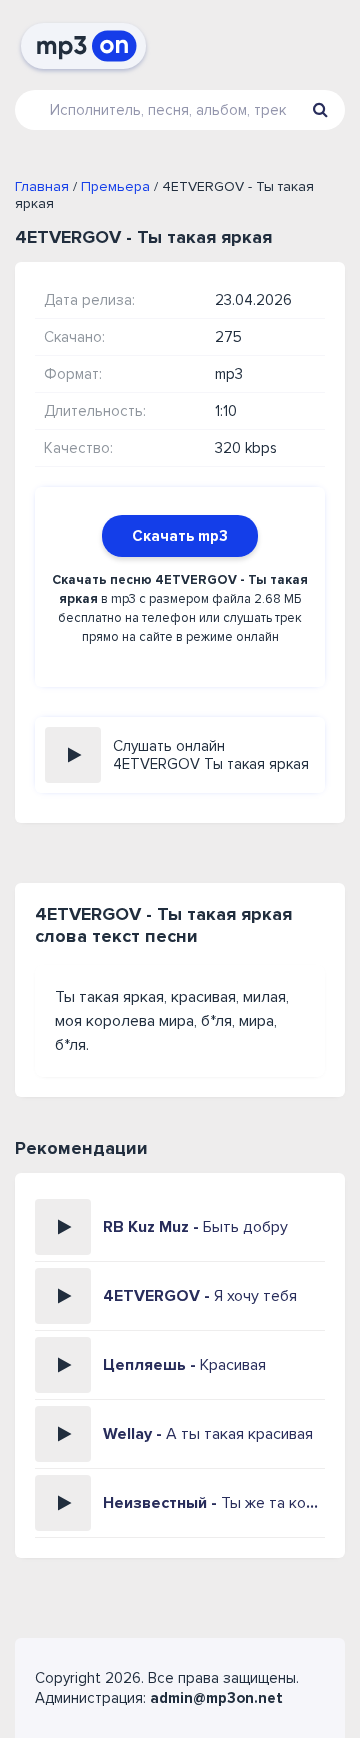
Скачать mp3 (180, 536)
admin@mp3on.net (216, 1698)
